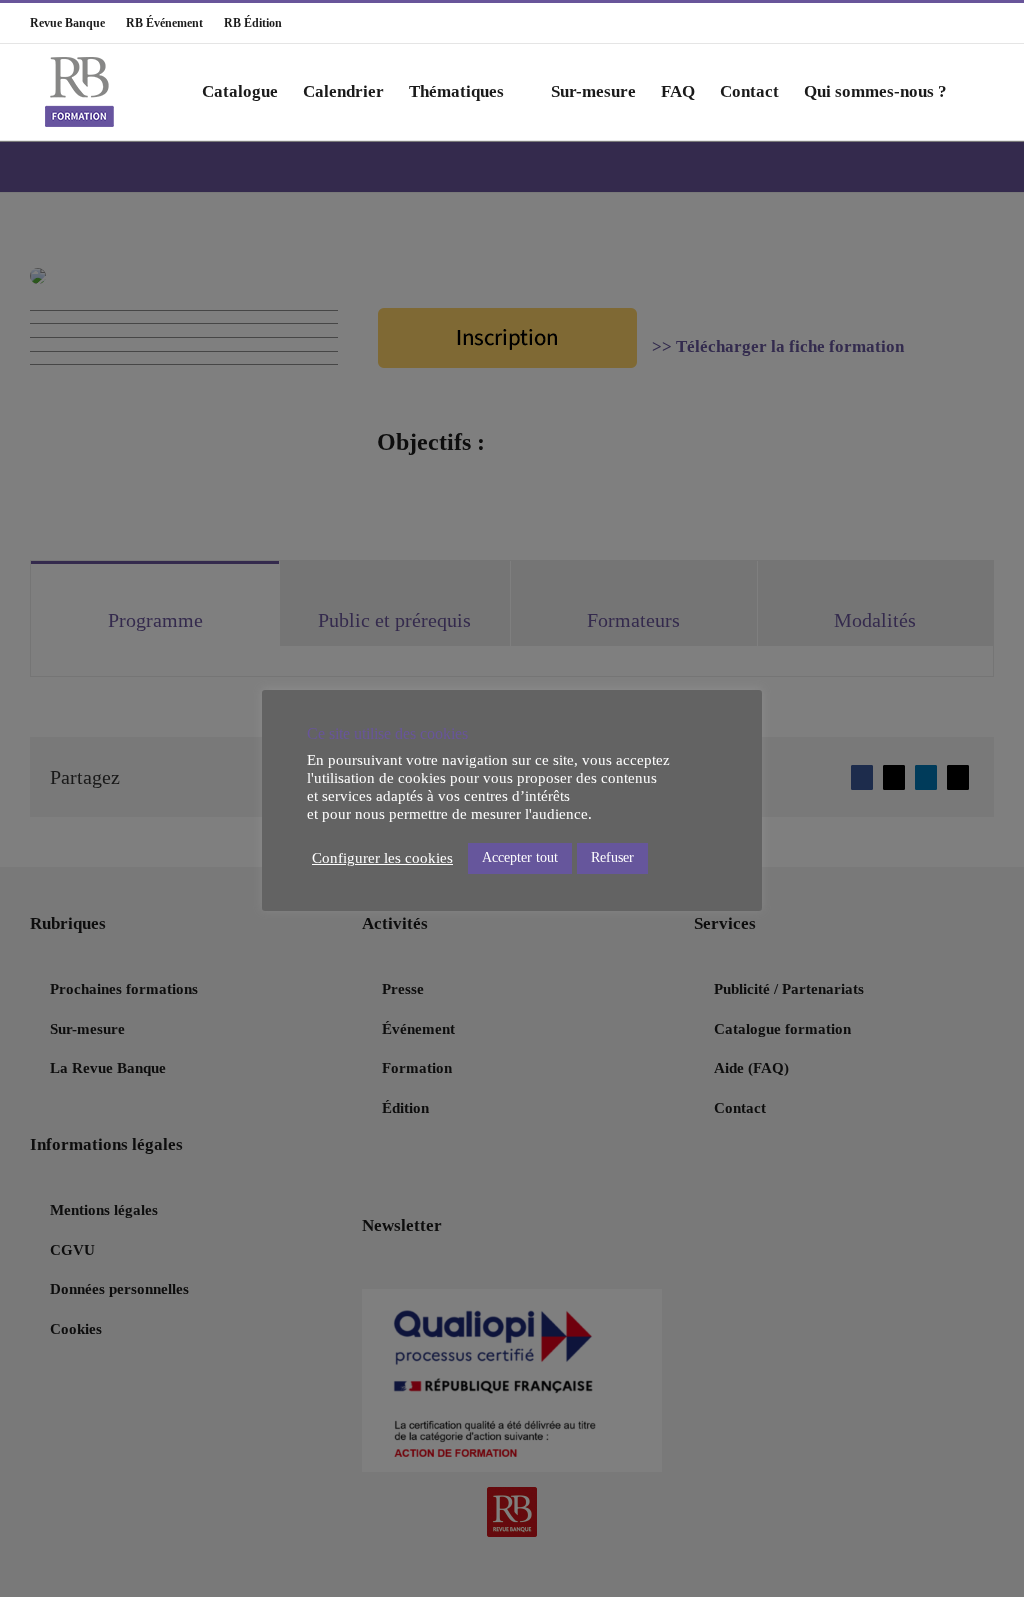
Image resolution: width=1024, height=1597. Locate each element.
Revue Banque (67, 23)
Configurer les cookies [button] (382, 858)
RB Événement (155, 23)
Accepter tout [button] (520, 857)
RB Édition (244, 23)
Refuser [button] (612, 857)
